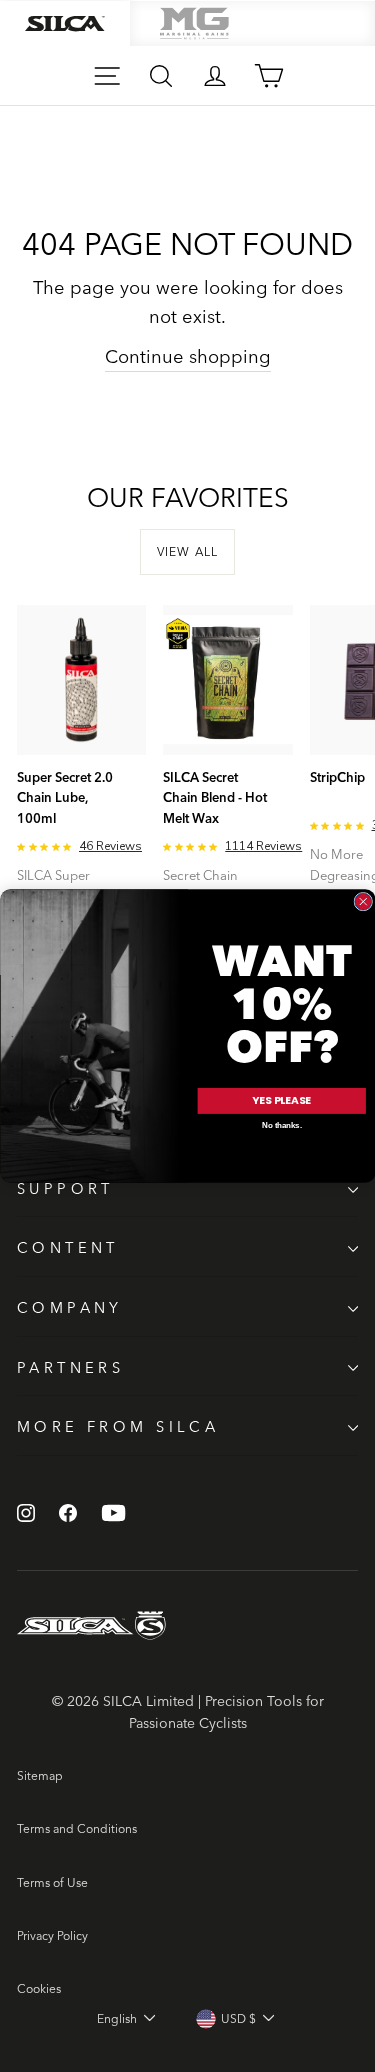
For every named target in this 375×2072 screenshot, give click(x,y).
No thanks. (281, 1126)
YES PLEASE (281, 1100)
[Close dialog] (362, 901)
